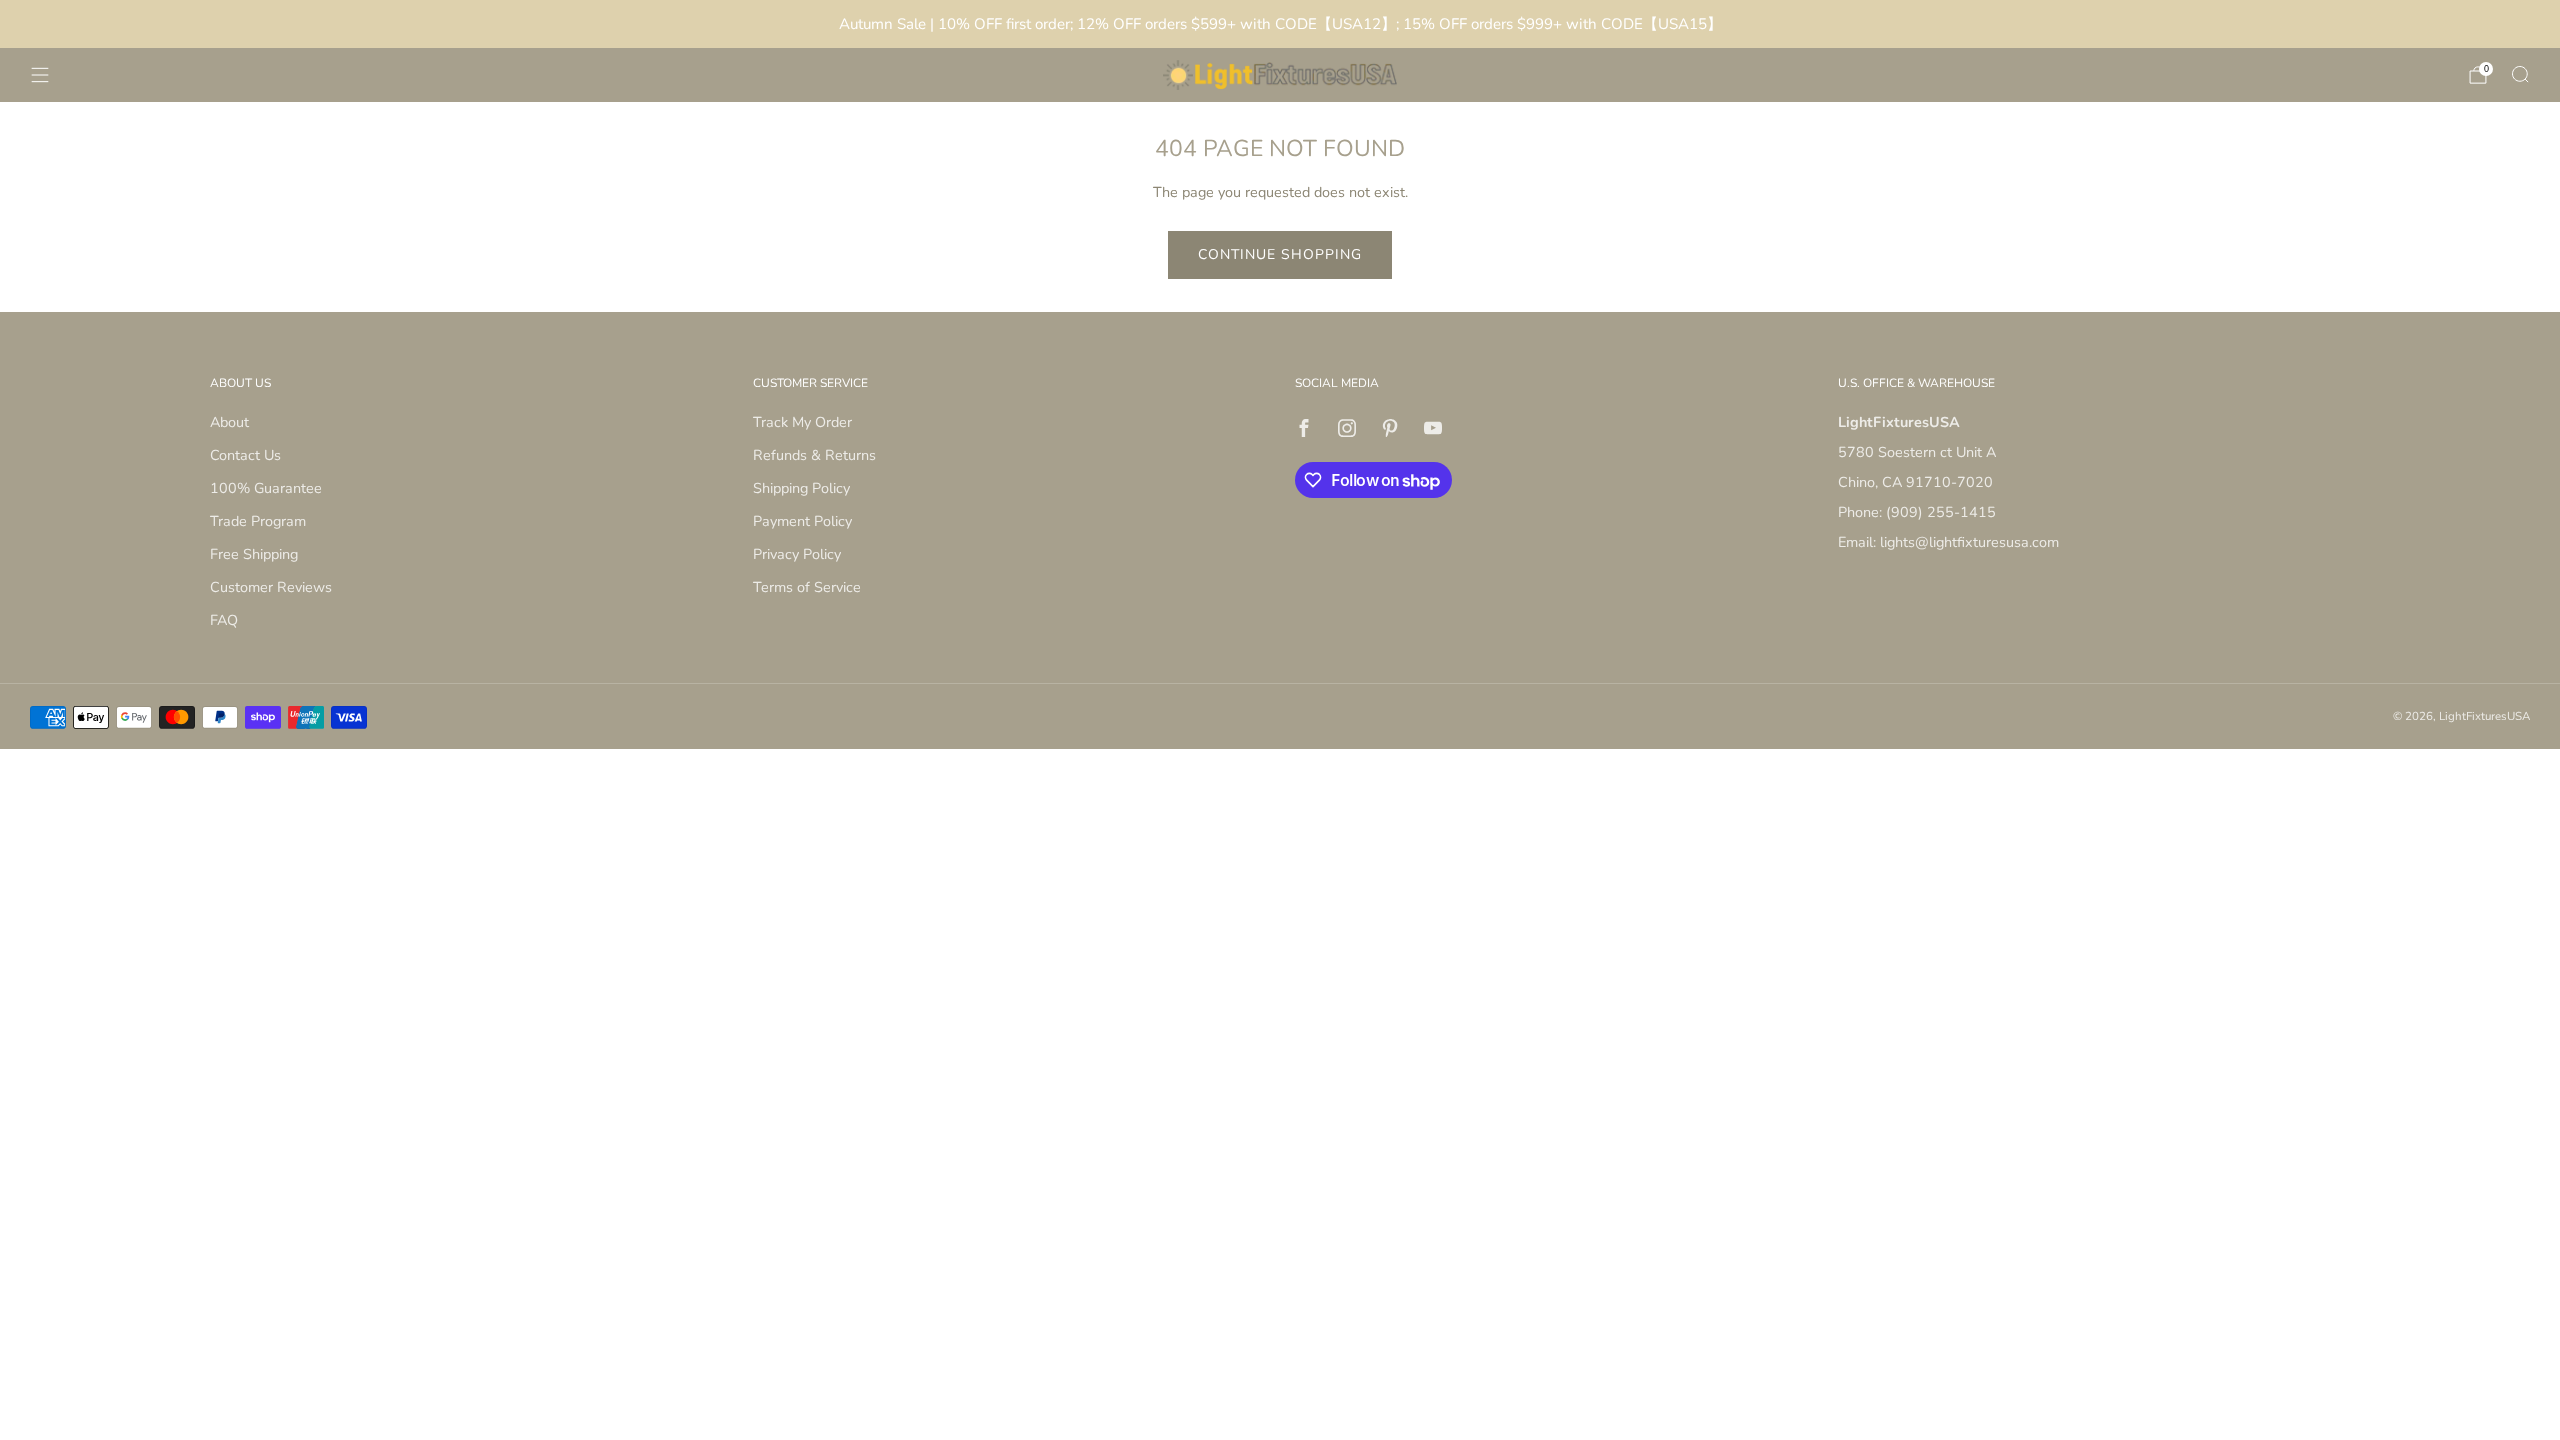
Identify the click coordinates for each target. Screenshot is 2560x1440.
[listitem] (1280, 24)
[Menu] (40, 75)
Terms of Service (807, 587)
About (229, 422)
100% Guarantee (266, 488)
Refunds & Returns (814, 455)
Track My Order (802, 422)
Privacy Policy (797, 554)
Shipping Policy (801, 488)
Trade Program (258, 521)
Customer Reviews (271, 587)
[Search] (2520, 74)
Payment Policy (802, 521)
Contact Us (245, 455)
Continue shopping (1280, 254)
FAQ (224, 620)
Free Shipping (254, 554)
